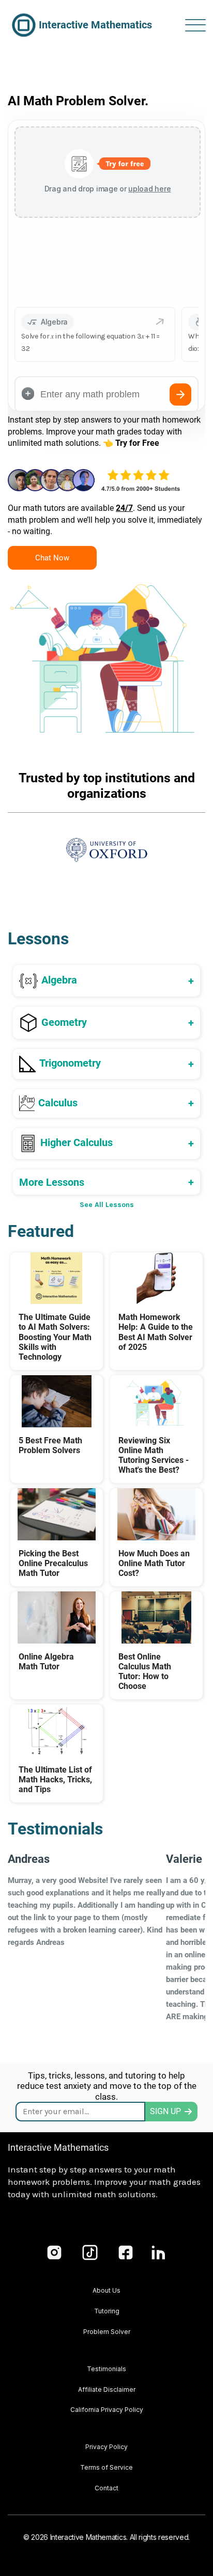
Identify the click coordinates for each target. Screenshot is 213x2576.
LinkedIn (159, 2252)
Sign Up (165, 2111)
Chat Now (52, 558)
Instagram (54, 2252)
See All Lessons (107, 1205)
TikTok (90, 2252)
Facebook (126, 2252)
